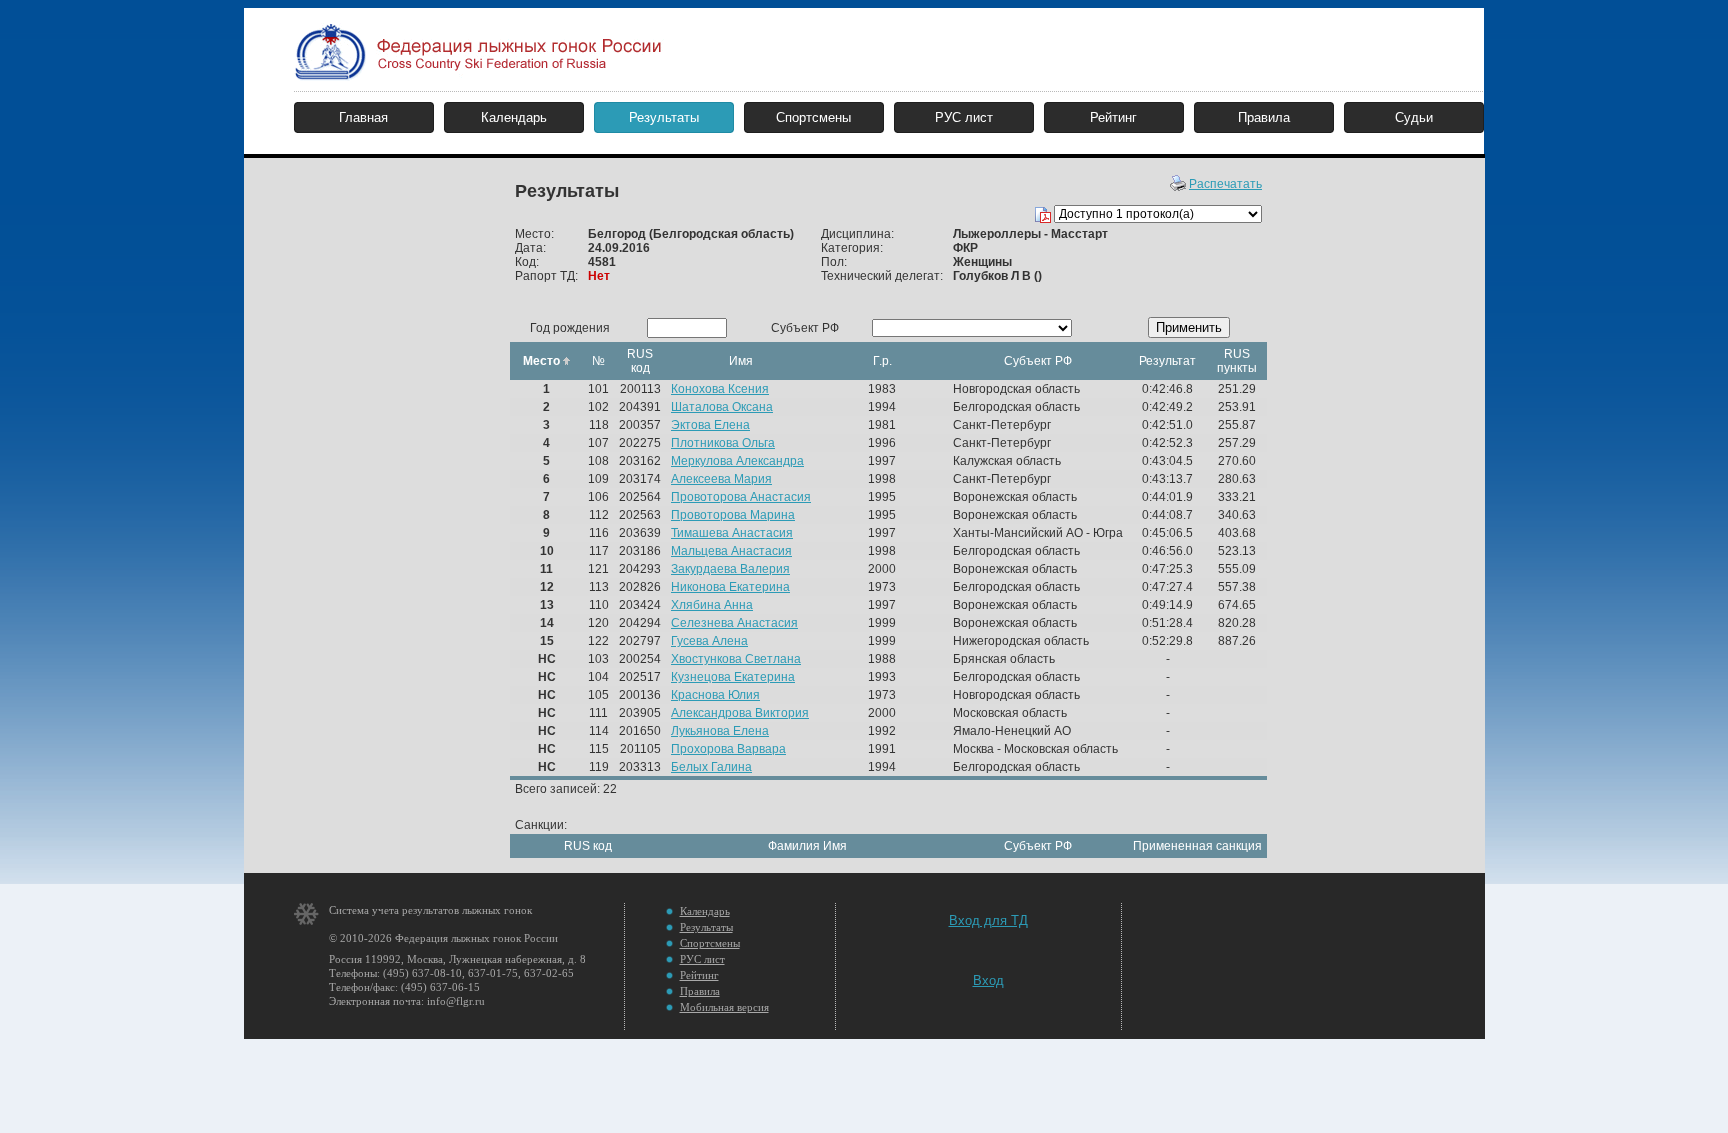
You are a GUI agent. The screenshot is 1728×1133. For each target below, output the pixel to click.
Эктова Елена (710, 425)
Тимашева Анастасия (732, 533)
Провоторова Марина (733, 515)
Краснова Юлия (715, 695)
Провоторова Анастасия (741, 497)
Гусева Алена (709, 641)
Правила (1264, 117)
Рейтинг (1113, 117)
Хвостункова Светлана (736, 659)
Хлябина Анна (712, 605)
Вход (988, 980)
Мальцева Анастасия (731, 551)
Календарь (514, 117)
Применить (1189, 327)
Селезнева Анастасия (734, 623)
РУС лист (964, 117)
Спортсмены (813, 117)
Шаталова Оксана (722, 407)
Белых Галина (711, 767)
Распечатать (1225, 184)
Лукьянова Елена (720, 731)
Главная (363, 117)
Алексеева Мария (721, 479)
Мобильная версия (724, 1007)
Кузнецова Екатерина (733, 677)
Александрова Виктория (740, 713)
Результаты (664, 117)
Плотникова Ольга (723, 443)
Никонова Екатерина (730, 587)
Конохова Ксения (720, 389)
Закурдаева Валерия (730, 569)
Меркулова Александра (737, 461)
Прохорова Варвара (728, 749)
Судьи (1414, 117)
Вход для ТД (988, 920)
